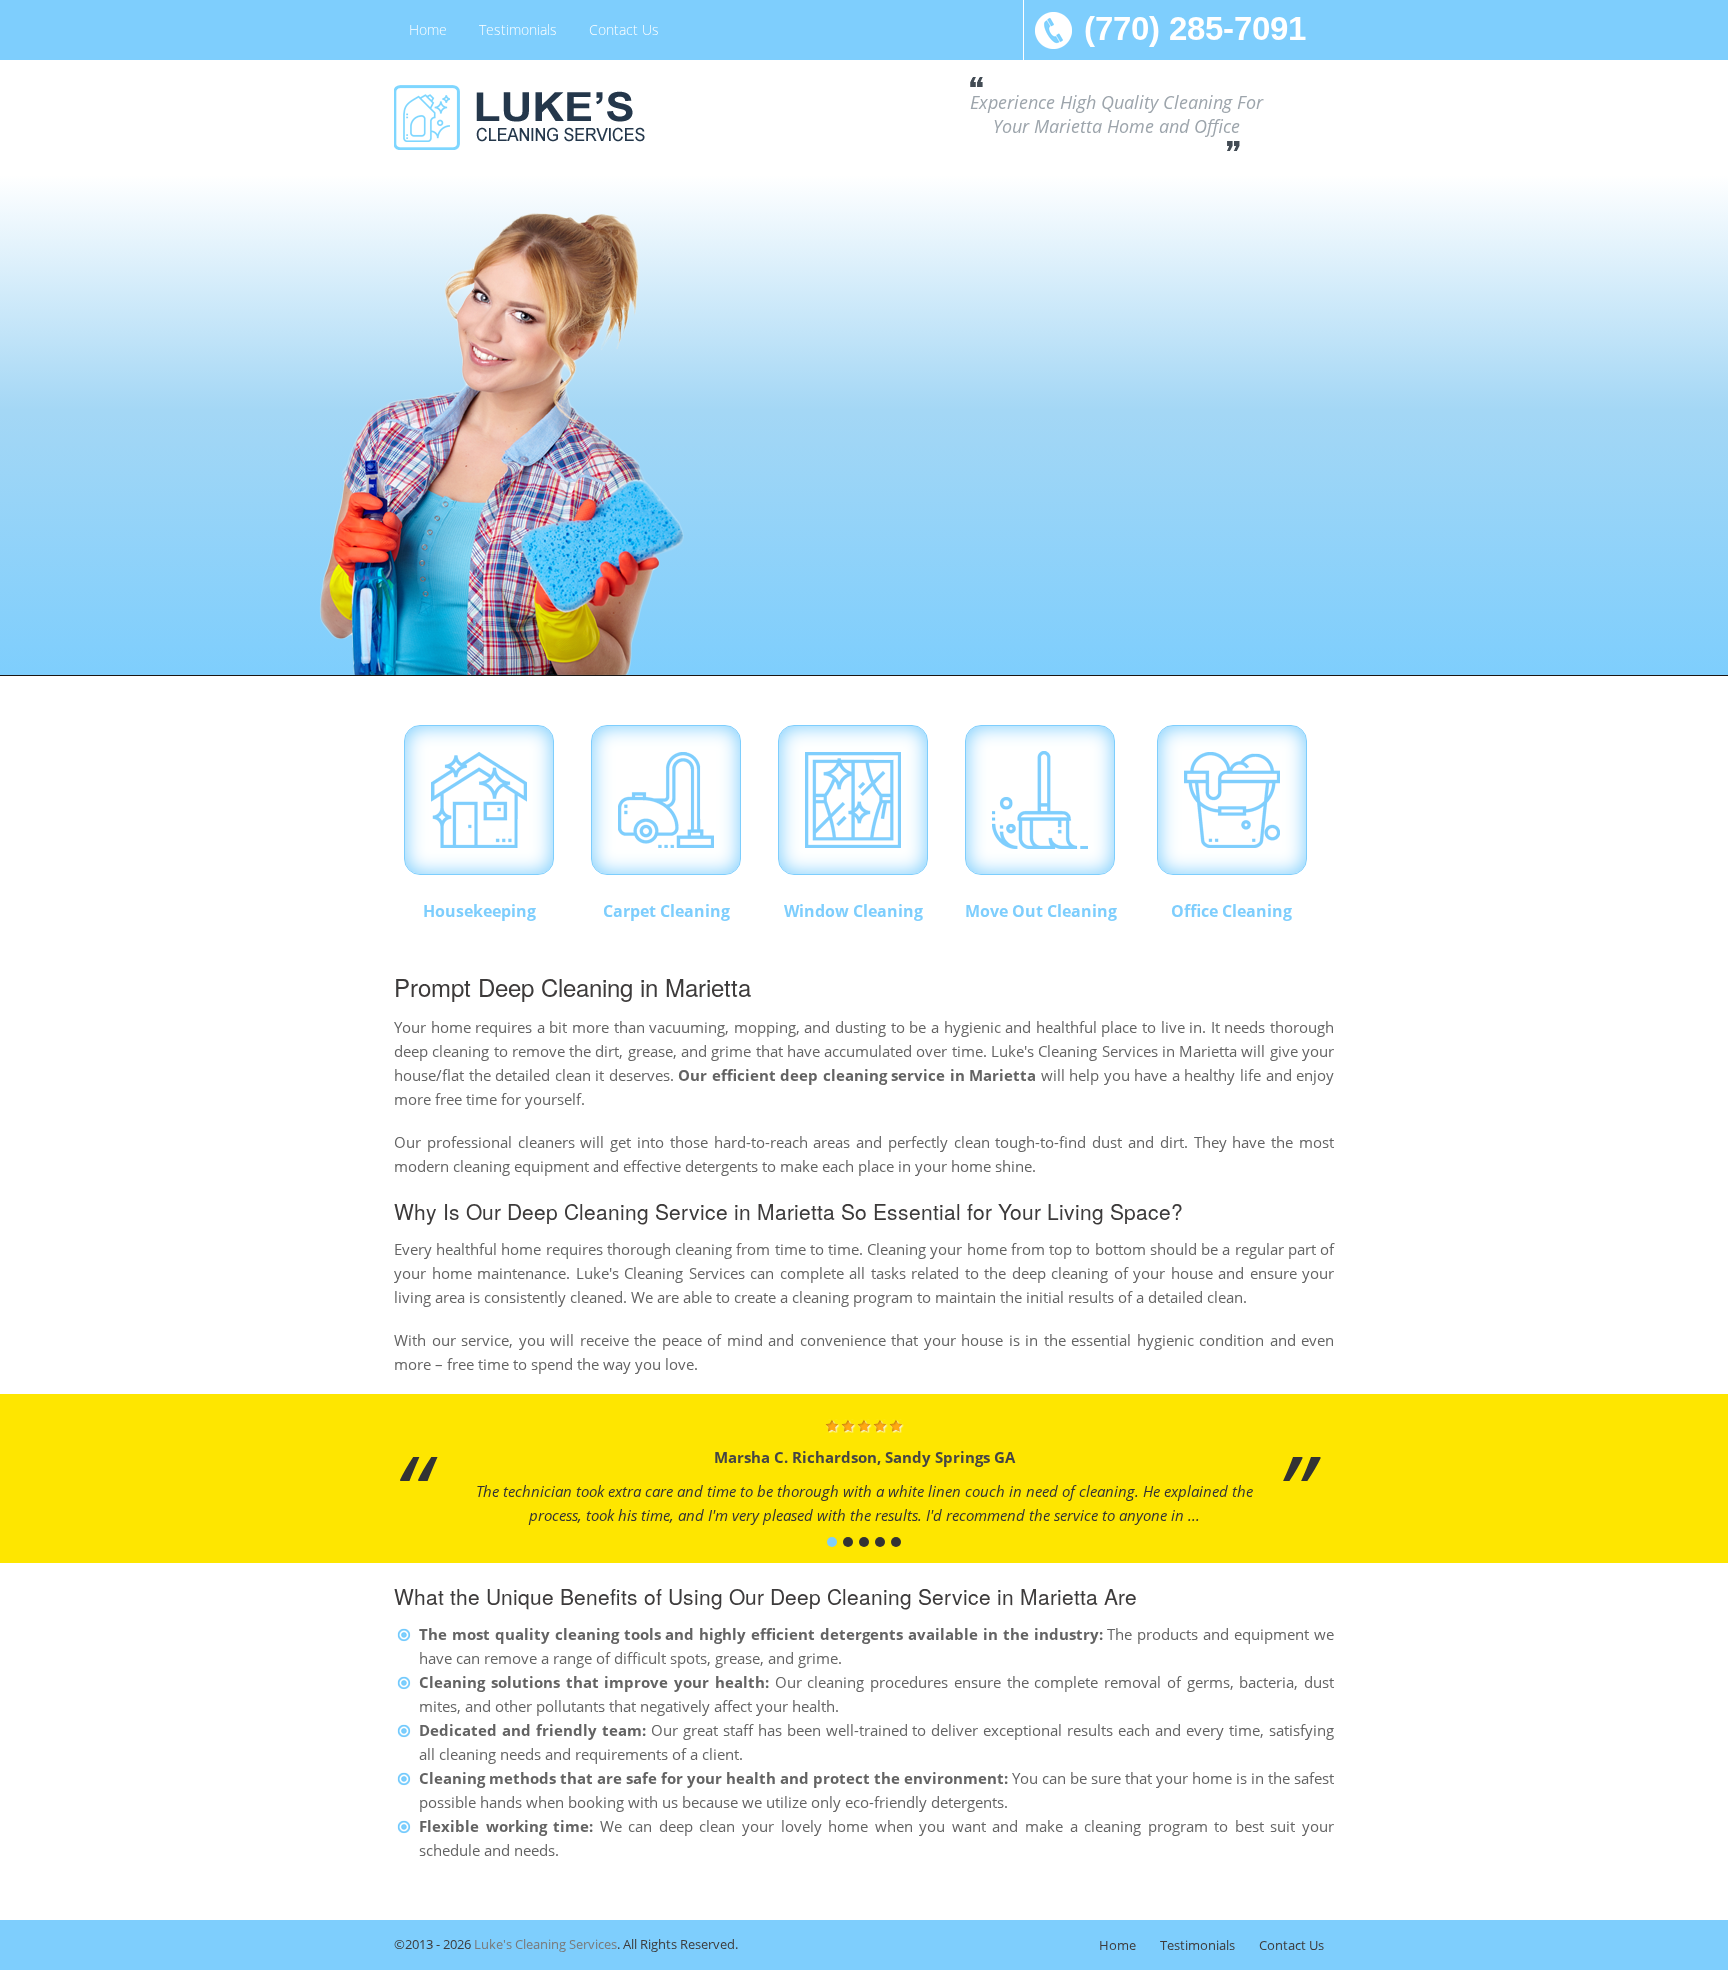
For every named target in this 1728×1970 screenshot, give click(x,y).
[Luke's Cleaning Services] (544, 117)
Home (428, 29)
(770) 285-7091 (1195, 28)
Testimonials (518, 29)
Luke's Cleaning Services (545, 1944)
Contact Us (624, 29)
